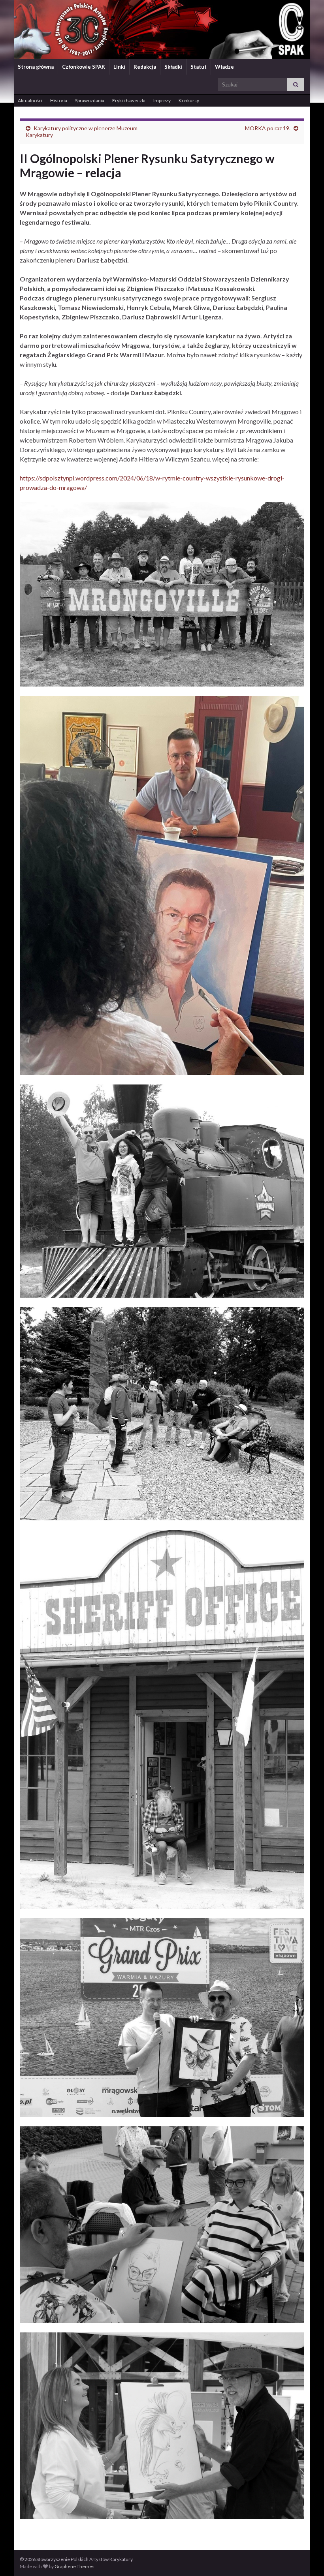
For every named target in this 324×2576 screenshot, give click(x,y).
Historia (59, 100)
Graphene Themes (74, 2566)
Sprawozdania (90, 100)
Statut (199, 67)
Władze (224, 67)
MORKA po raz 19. (268, 128)
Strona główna (36, 67)
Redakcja (145, 67)
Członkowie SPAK (84, 67)
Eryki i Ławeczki (129, 100)
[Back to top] (306, 2558)
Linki (119, 67)
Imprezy (162, 100)
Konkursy (189, 100)
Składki (173, 67)
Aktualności (30, 100)
